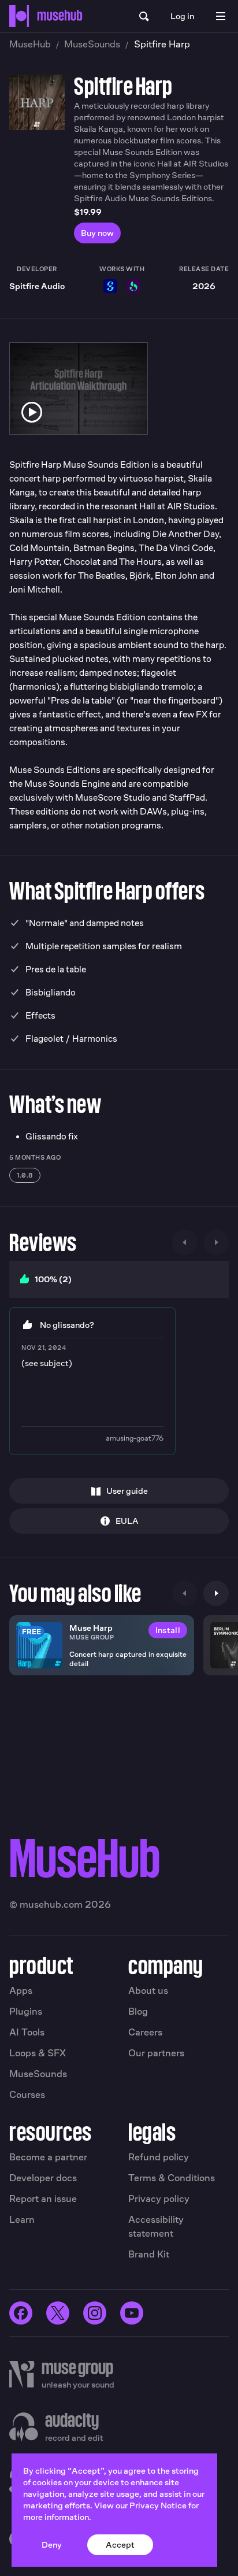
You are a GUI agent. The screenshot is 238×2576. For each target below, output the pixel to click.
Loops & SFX (38, 2053)
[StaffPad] (133, 286)
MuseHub (30, 44)
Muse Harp (91, 1628)
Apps (21, 1991)
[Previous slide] (185, 1242)
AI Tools (27, 2032)
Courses (27, 2095)
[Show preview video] (32, 412)
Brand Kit (149, 2254)
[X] (58, 2313)
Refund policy (159, 2157)
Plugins (26, 2011)
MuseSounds (92, 44)
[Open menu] (221, 16)
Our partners (156, 2053)
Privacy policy (159, 2199)
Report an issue (43, 2199)
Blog (138, 2011)
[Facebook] (21, 2313)
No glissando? (67, 1325)
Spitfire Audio (37, 286)
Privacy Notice (158, 2505)
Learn (22, 2220)
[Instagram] (95, 2313)
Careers (145, 2032)
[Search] (144, 16)
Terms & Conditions (172, 2178)
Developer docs (43, 2178)
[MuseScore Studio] (110, 286)
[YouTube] (132, 2313)
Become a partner (48, 2157)
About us (148, 1991)
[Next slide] (216, 1242)
